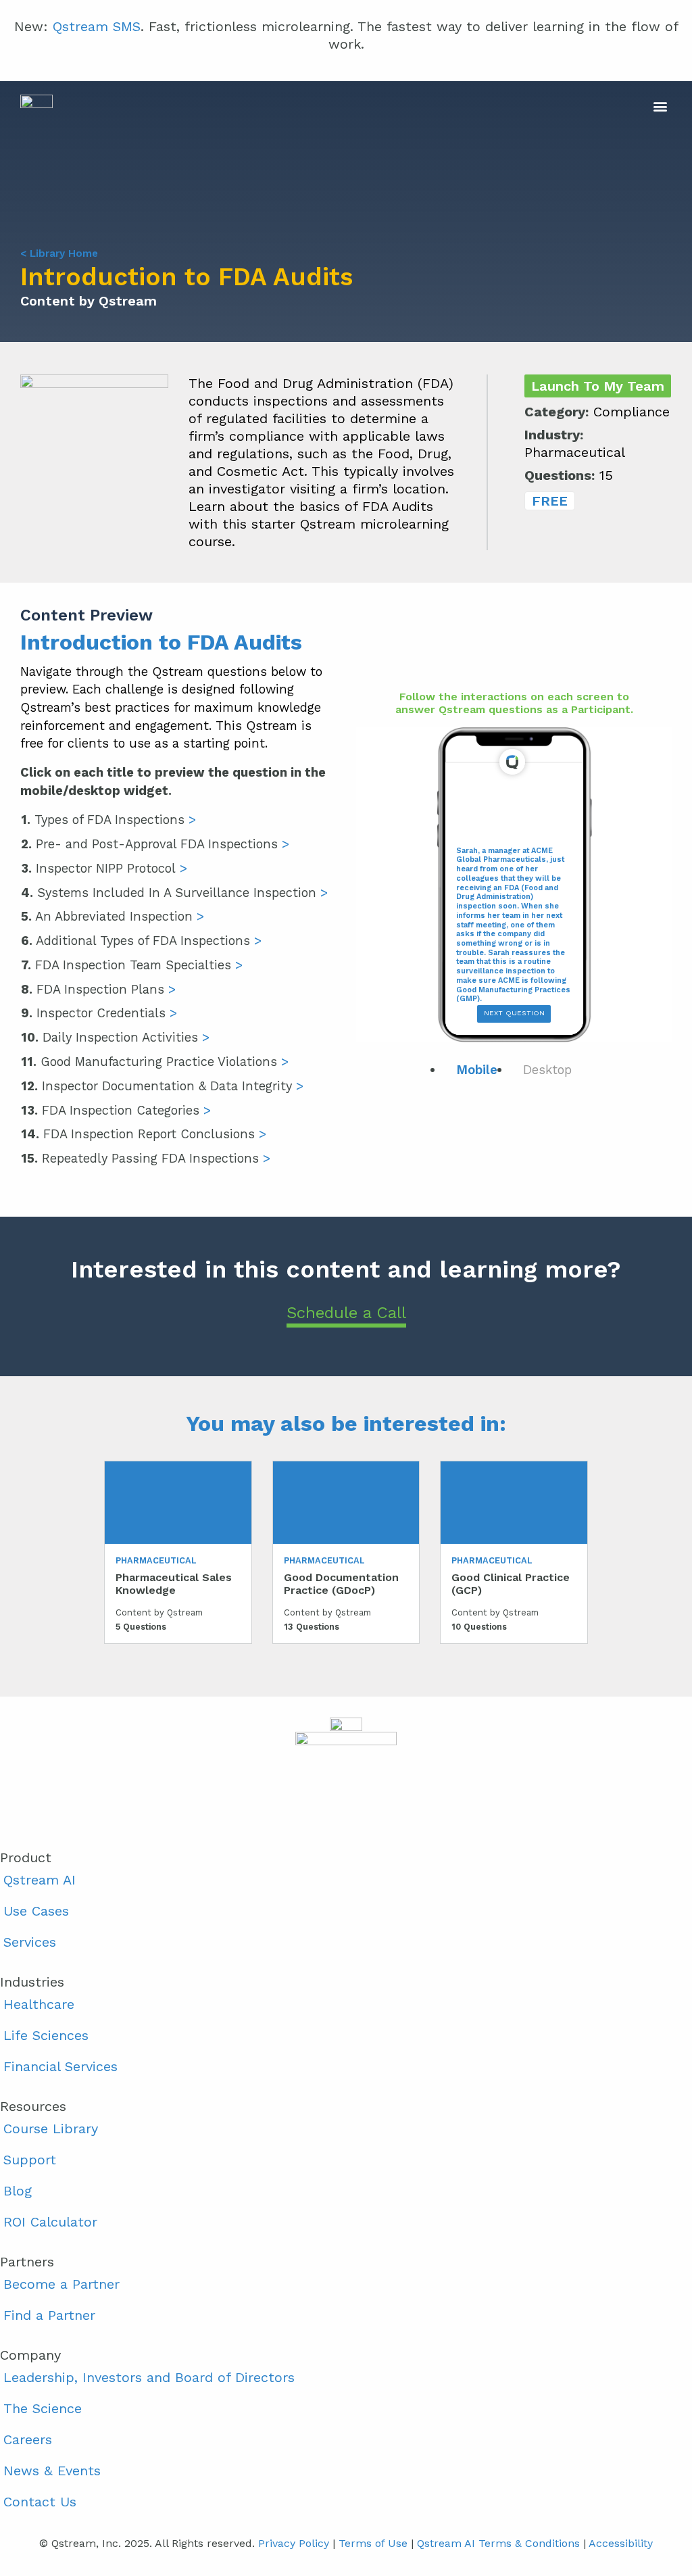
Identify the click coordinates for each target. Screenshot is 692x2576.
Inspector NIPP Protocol (104, 868)
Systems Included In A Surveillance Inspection (174, 893)
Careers (28, 2439)
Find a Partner (49, 2315)
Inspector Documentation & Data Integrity (162, 1086)
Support (30, 2160)
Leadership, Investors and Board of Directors (149, 2377)
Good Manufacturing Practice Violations (155, 1062)
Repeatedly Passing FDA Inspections (146, 1158)
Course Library (51, 2129)
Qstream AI (40, 1880)
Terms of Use (373, 2543)
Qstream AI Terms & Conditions (498, 2543)
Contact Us (40, 2502)
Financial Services (60, 2066)
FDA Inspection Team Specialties (132, 965)
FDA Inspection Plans (98, 989)
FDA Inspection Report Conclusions (144, 1134)
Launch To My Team (598, 386)
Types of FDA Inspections (108, 820)
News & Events (52, 2471)
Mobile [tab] (477, 1070)
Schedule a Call (346, 1313)
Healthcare (39, 2004)
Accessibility (621, 2543)
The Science (43, 2408)
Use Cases (36, 1911)
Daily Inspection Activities (115, 1037)
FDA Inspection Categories (116, 1110)
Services (30, 1942)
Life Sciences (46, 2035)
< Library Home (59, 253)
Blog (18, 2191)
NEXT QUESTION (514, 1013)
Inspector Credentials (99, 1013)
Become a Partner (61, 2284)
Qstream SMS (97, 26)
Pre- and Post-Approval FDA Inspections (155, 844)
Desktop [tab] (547, 1070)
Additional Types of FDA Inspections (141, 941)
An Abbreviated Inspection (113, 916)
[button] (509, 106)
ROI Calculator (50, 2222)
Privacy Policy (294, 2543)
